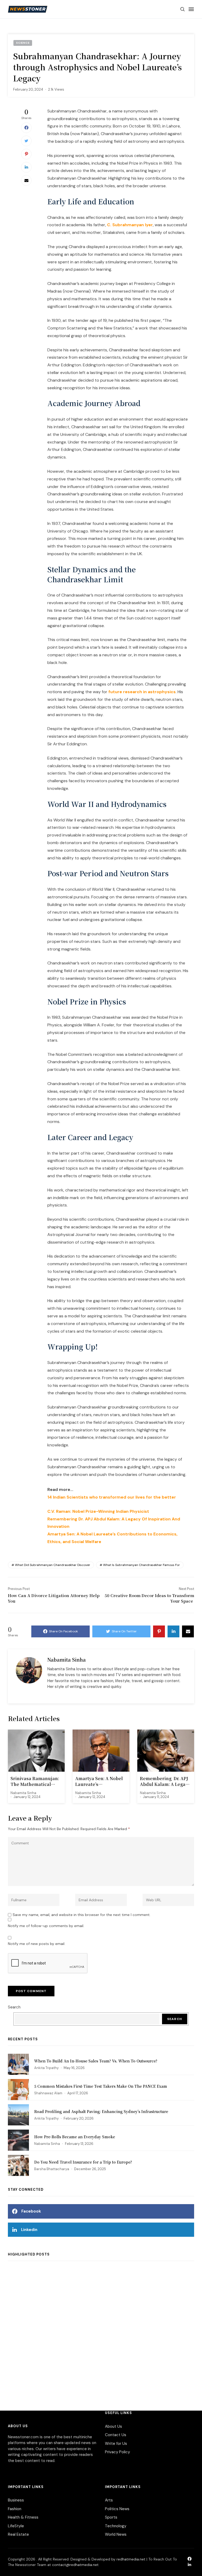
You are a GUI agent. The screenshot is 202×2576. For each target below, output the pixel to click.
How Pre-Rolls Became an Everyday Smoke (75, 2137)
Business (16, 2500)
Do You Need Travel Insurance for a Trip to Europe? (83, 2162)
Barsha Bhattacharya (52, 2169)
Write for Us (116, 2444)
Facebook (31, 2211)
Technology (116, 2526)
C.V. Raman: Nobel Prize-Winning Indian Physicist (98, 1511)
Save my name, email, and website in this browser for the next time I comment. (82, 1915)
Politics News (117, 2509)
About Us (113, 2426)
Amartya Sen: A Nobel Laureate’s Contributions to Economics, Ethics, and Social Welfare (100, 1782)
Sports (111, 2517)
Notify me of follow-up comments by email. (46, 1926)
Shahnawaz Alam (48, 2093)
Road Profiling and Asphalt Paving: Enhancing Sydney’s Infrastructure (101, 2111)
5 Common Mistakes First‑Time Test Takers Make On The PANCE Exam (101, 2086)
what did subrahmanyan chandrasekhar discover (53, 1565)
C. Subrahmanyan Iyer (130, 225)
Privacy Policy (117, 2452)
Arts (109, 2500)
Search (14, 2007)
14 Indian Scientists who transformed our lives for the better (112, 1497)
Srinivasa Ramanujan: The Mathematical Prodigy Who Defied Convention (35, 1782)
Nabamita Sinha (67, 1659)
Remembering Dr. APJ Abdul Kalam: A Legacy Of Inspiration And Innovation (165, 1782)
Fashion (15, 2509)
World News (116, 2534)
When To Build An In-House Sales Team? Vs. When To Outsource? (96, 2061)
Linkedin (29, 2230)
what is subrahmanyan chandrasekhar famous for (142, 1565)
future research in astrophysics (142, 692)
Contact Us (116, 2435)
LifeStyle (16, 2526)
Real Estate (18, 2534)
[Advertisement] (101, 2325)
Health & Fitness (23, 2517)
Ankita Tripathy (46, 2068)
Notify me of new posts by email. (37, 1944)
